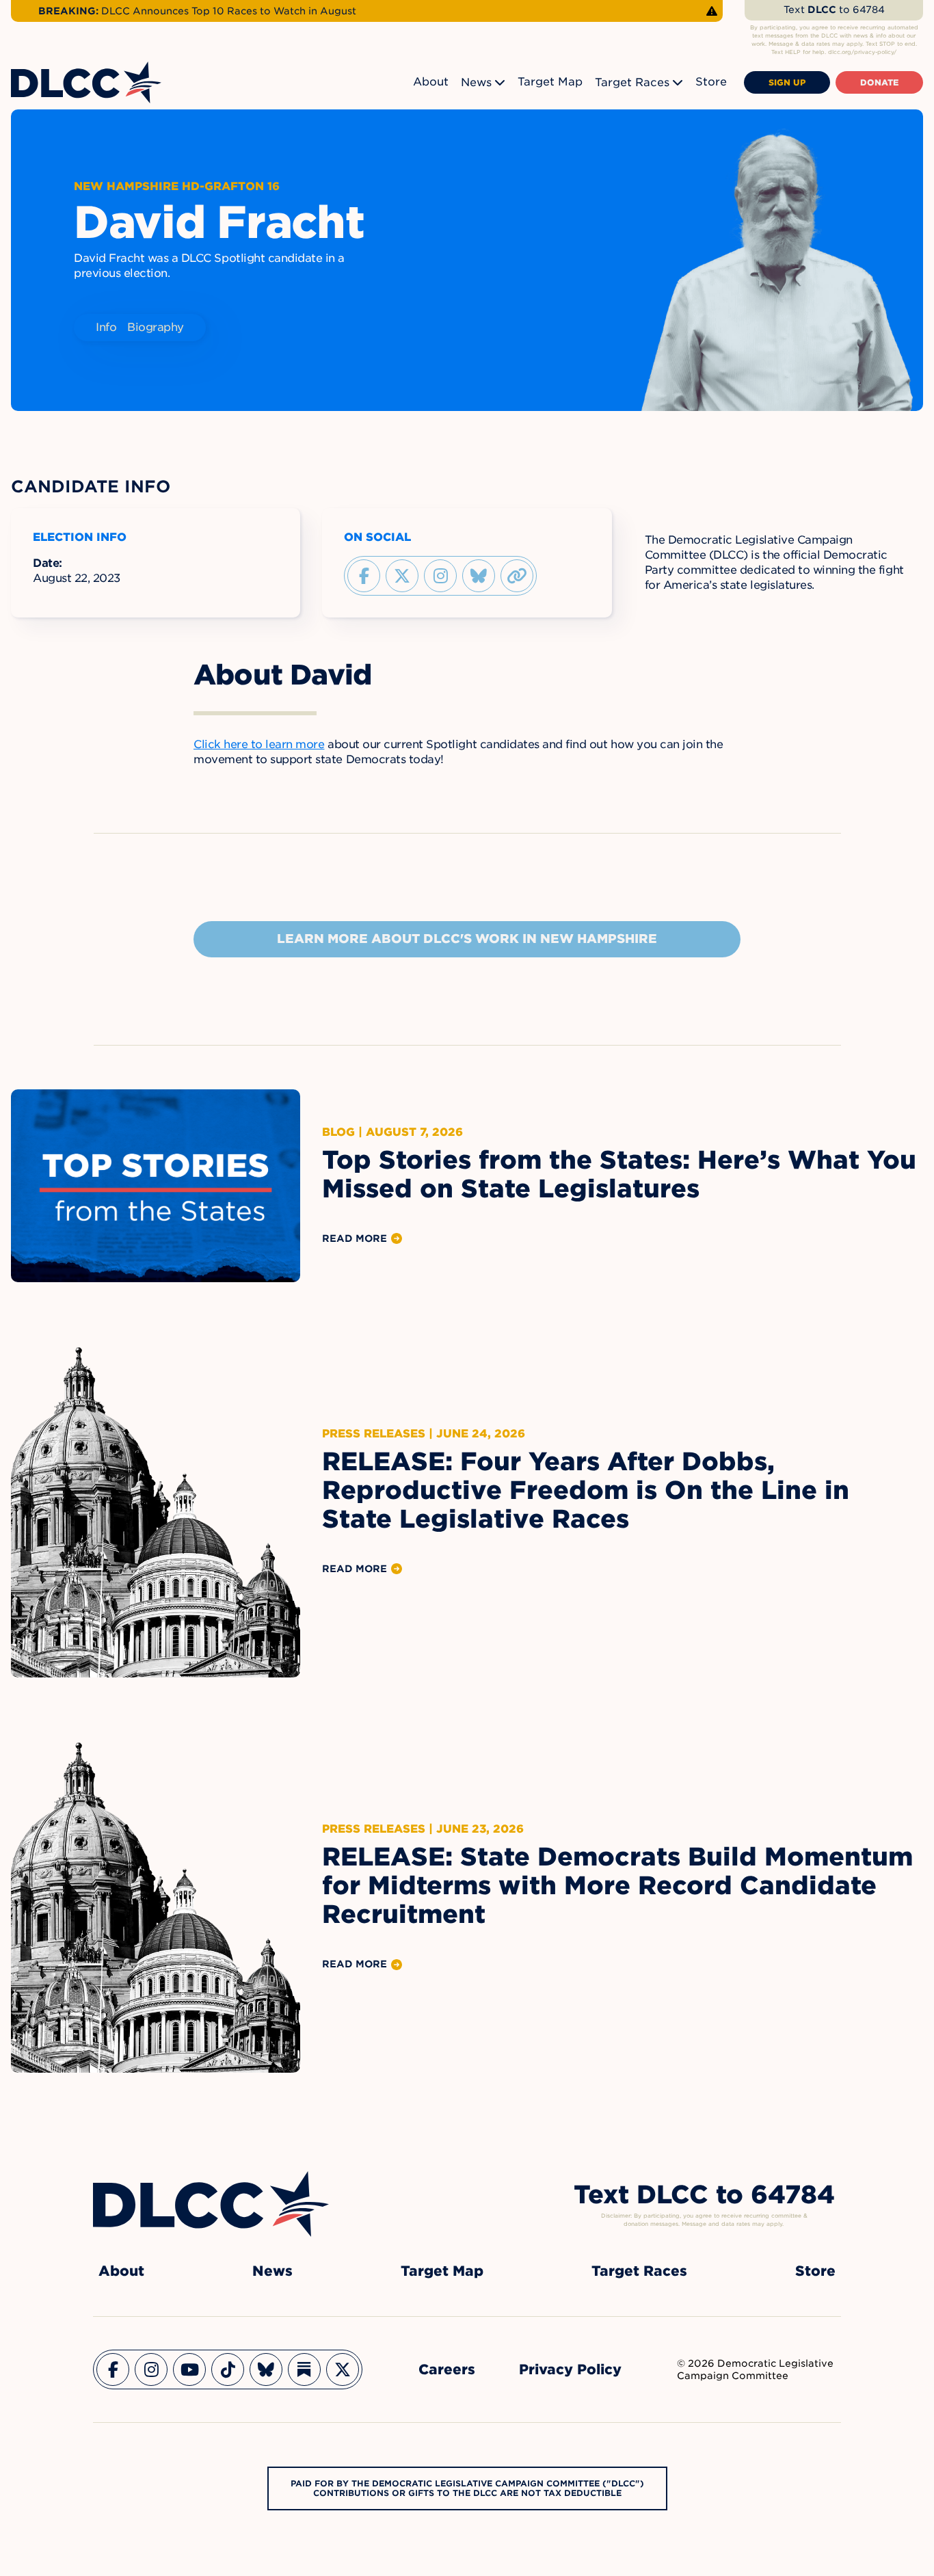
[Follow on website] (517, 576)
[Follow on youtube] (189, 2369)
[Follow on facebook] (364, 576)
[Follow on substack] (304, 2369)
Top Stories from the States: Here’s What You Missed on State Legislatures (619, 1174)
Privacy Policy (570, 2369)
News (476, 82)
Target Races (632, 82)
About (431, 82)
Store (711, 82)
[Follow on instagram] (440, 576)
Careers (447, 2369)
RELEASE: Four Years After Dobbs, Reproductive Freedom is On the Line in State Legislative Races (586, 1490)
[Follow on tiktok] (228, 2369)
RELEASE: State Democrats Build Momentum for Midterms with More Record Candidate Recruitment (617, 1885)
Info (106, 327)
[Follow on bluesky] (479, 576)
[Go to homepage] (211, 2204)
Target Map (550, 82)
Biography (156, 327)
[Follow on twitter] (402, 576)
